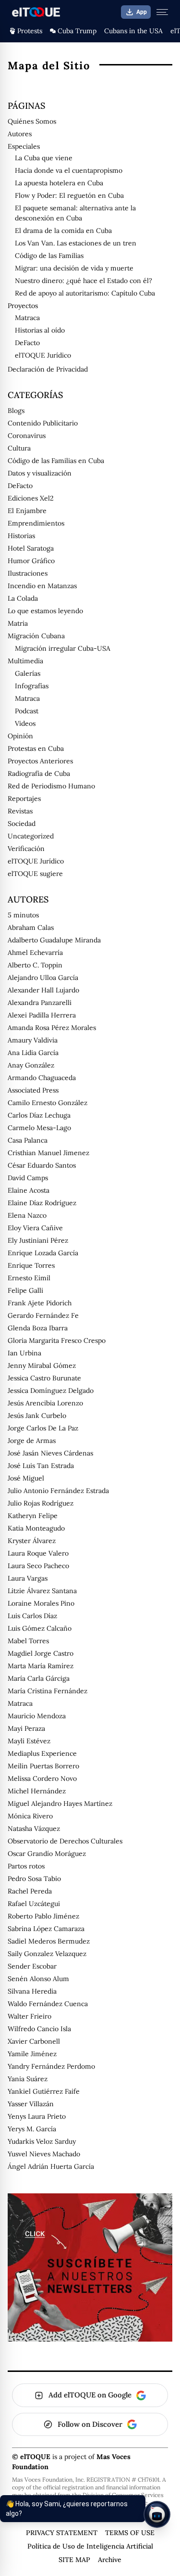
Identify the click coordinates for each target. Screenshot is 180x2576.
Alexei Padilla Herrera (42, 1015)
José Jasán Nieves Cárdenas (50, 1453)
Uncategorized (31, 836)
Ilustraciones (28, 573)
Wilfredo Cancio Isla (39, 2029)
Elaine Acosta (29, 1190)
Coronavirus (27, 436)
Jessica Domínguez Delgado (51, 1391)
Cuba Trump (77, 31)
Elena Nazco (27, 1215)
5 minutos (23, 915)
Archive (110, 2560)
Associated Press (33, 1090)
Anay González (31, 1065)
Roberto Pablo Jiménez (43, 1916)
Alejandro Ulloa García (43, 978)
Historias (21, 536)
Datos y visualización (40, 473)
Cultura (19, 448)
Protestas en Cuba (36, 748)
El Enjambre (27, 511)
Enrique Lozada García (43, 1253)
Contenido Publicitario (43, 423)
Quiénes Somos (32, 121)
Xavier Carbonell (34, 2041)
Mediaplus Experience (42, 1753)
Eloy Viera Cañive (35, 1228)
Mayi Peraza (26, 1728)
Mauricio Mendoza (37, 1716)
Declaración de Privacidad (48, 369)
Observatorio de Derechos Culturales (65, 1841)
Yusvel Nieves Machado (44, 2154)
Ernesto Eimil (29, 1278)
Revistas (20, 811)
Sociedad (22, 824)
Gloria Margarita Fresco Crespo (57, 1340)
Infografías (32, 686)
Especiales (24, 146)
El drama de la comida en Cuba (63, 231)
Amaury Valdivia (33, 1040)
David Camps (28, 1178)
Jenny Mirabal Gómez (42, 1365)
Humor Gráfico (31, 561)
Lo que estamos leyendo (45, 611)
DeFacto (27, 343)
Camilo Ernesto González (48, 1103)
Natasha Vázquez (34, 1829)
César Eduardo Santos (42, 1165)
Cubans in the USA (133, 31)
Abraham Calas (31, 927)
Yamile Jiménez (32, 2054)
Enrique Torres (31, 1265)
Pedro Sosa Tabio (34, 1879)
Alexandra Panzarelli (40, 1003)
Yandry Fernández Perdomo (51, 2066)
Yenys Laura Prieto (37, 2116)
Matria (18, 623)
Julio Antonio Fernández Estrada (58, 1491)
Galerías (28, 673)
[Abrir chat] (157, 2514)
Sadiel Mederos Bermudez (49, 1941)
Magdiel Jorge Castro (41, 1653)
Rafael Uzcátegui (34, 1904)
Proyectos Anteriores (40, 761)
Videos (25, 723)
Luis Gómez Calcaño (40, 1628)
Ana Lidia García (33, 1053)
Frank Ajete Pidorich (40, 1303)
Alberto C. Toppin (35, 965)
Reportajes (24, 799)
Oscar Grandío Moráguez (47, 1854)
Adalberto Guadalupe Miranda (54, 940)
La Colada (23, 598)
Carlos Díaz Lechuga (39, 1115)
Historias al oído (40, 330)
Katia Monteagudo (36, 1528)
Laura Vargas (28, 1578)
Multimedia (25, 661)
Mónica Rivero (30, 1816)
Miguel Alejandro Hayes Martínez (60, 1803)
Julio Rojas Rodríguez (41, 1503)
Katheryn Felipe (33, 1516)
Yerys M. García (32, 2129)
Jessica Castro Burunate (44, 1378)
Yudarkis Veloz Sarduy (42, 2141)
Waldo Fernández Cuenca (48, 2004)
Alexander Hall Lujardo (43, 990)
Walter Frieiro (30, 2016)
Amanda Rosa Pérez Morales (52, 1028)
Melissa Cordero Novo (42, 1778)
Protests (30, 31)
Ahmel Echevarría (35, 953)
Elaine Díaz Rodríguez (42, 1203)
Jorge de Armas (32, 1441)
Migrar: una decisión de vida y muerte (74, 268)
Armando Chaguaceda (42, 1078)
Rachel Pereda (30, 1891)
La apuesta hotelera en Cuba (59, 183)
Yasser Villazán (31, 2104)
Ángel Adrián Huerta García (51, 2166)
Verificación (26, 849)
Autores (20, 134)
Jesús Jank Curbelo (37, 1416)
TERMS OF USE (130, 2533)
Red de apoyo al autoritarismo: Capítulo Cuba (85, 293)
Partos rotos (26, 1866)
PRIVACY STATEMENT (62, 2533)
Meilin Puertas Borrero (43, 1766)
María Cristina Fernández (48, 1691)
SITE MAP (74, 2560)
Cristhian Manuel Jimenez (48, 1153)
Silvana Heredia (32, 1991)
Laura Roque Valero (38, 1553)
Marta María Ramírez (41, 1666)
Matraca (27, 318)
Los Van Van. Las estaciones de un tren (76, 243)
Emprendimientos (36, 523)
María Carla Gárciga (39, 1678)
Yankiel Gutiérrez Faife (44, 2091)
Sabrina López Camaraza (46, 1929)
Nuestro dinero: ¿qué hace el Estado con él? (84, 281)
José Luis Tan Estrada (41, 1466)
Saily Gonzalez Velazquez (47, 1954)
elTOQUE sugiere (35, 874)
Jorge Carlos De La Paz (43, 1428)
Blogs (16, 411)
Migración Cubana (36, 636)
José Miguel (26, 1478)
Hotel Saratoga (31, 548)
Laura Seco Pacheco (38, 1566)
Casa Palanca (28, 1140)
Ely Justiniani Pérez (38, 1240)
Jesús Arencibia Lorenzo (45, 1403)
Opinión (20, 736)
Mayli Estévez (29, 1741)
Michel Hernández (37, 1791)
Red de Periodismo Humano (51, 786)
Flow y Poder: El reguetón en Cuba (69, 195)
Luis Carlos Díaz (32, 1616)
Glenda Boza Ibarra (38, 1328)
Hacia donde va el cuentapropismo (69, 170)
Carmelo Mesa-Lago (39, 1128)
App (142, 12)
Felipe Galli (25, 1290)
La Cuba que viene (44, 158)
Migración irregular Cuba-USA (63, 648)
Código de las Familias (49, 256)
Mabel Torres (28, 1641)
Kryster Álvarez (32, 1541)
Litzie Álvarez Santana (42, 1591)
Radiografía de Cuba (39, 773)
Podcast (27, 711)
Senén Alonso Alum (38, 1979)
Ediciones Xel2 (31, 498)
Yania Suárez (28, 2079)
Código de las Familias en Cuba (56, 461)
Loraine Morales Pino (41, 1603)
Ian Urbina (24, 1353)
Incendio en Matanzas (42, 586)
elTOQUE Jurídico (43, 355)
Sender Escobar (32, 1966)
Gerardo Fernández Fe (43, 1315)
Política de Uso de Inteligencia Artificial (90, 2546)
